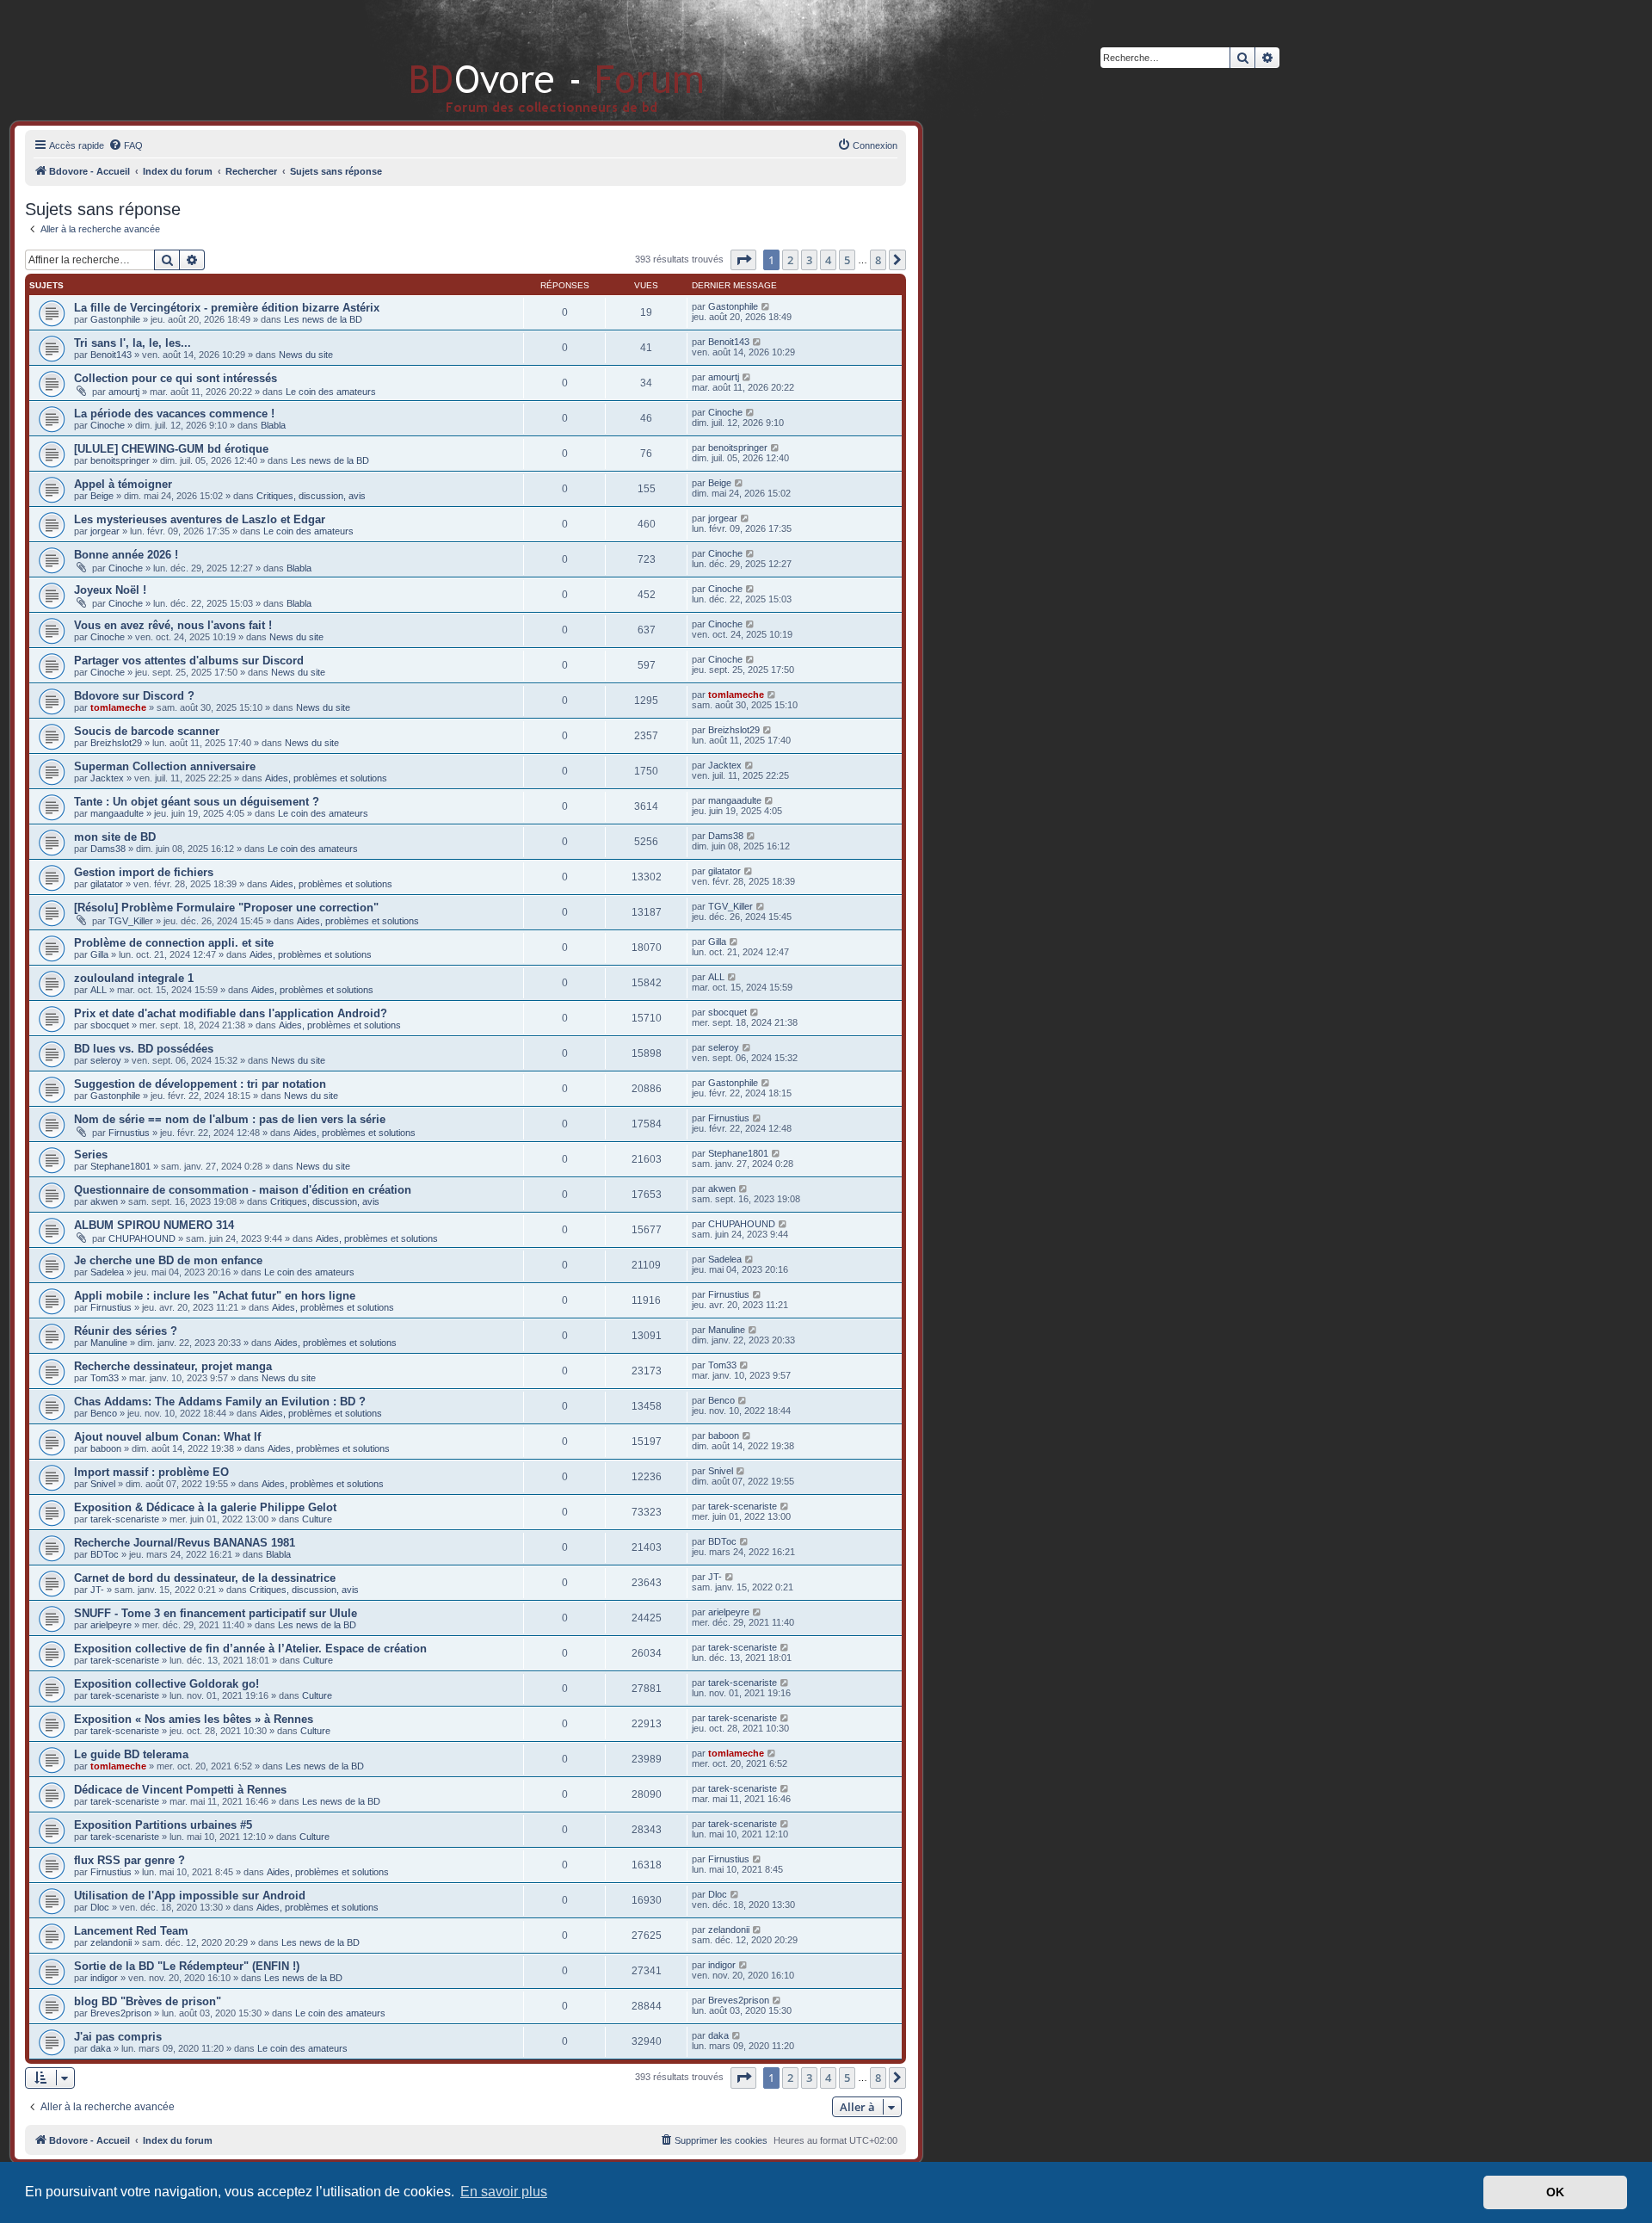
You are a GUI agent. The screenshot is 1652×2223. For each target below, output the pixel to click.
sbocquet (110, 1025)
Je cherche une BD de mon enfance (168, 1260)
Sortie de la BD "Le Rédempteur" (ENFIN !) (187, 1966)
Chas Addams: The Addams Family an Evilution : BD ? (220, 1402)
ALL (99, 990)
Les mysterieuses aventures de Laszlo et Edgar (200, 519)
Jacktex (107, 778)
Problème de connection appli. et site (174, 943)
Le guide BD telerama (131, 1754)
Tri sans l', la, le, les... (133, 343)
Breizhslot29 (116, 743)
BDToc (105, 1554)
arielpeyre (111, 1625)
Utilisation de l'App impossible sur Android (190, 1896)
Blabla (273, 425)
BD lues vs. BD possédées (144, 1049)
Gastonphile (115, 319)
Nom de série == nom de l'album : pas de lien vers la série (230, 1119)
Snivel (103, 1484)
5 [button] (847, 260)
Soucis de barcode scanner (147, 731)
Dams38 (108, 849)
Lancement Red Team (131, 1931)
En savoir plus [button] (504, 2192)
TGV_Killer (131, 921)
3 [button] (809, 260)
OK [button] (1555, 2192)
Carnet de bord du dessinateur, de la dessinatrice (205, 1578)
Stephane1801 (120, 1166)
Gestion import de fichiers (144, 872)
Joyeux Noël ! (110, 590)
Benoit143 (111, 355)
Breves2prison (121, 2013)
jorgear (105, 531)
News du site (306, 355)
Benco (104, 1413)
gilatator (107, 884)
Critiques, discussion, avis (311, 496)
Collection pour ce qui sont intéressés (176, 378)
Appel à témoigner (123, 484)
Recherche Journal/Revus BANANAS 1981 (185, 1543)
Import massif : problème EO (151, 1472)
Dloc (100, 1907)
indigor (104, 1978)
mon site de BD (115, 837)
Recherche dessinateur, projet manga (173, 1366)
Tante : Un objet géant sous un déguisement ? (197, 802)
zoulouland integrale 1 (134, 978)
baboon (106, 1448)
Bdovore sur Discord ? (134, 696)
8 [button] (878, 260)
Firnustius (129, 1133)
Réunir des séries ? (126, 1331)
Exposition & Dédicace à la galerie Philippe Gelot (205, 1507)
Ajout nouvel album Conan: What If (167, 1437)
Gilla (99, 954)
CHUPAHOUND (142, 1238)
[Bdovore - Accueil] (531, 60)
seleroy (106, 1060)
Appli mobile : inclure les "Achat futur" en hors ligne (215, 1296)
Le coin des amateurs (331, 392)
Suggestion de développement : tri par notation (200, 1084)
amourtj (124, 392)
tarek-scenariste (125, 1519)
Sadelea (107, 1272)
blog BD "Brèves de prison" (148, 2001)
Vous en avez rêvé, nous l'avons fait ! (173, 625)
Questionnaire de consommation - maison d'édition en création (243, 1190)
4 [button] (828, 260)
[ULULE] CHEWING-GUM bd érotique (171, 449)
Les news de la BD (323, 319)
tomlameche (118, 707)
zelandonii (111, 1942)
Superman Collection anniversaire (165, 766)
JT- (97, 1590)
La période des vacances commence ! (174, 414)
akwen (104, 1201)
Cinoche (108, 425)
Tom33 (105, 1378)
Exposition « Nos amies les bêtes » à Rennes (194, 1719)
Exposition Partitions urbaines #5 (163, 1825)
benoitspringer (120, 460)
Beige (102, 496)
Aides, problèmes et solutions (326, 778)
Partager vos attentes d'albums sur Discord (189, 661)
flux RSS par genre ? (129, 1860)
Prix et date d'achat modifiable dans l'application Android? (231, 1013)
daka (101, 2048)
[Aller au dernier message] (766, 306)
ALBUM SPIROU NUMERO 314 (154, 1225)
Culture (317, 1519)
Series (91, 1155)
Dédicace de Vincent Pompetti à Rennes (180, 1790)
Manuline (109, 1343)
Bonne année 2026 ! (126, 555)
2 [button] (790, 260)
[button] (743, 260)
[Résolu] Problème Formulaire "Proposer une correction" (226, 908)
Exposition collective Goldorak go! (166, 1684)
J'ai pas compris (118, 2037)
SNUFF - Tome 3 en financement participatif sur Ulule (216, 1613)
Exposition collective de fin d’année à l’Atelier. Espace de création (250, 1649)
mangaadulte (117, 813)
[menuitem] (126, 145)
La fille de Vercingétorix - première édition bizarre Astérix (227, 308)
